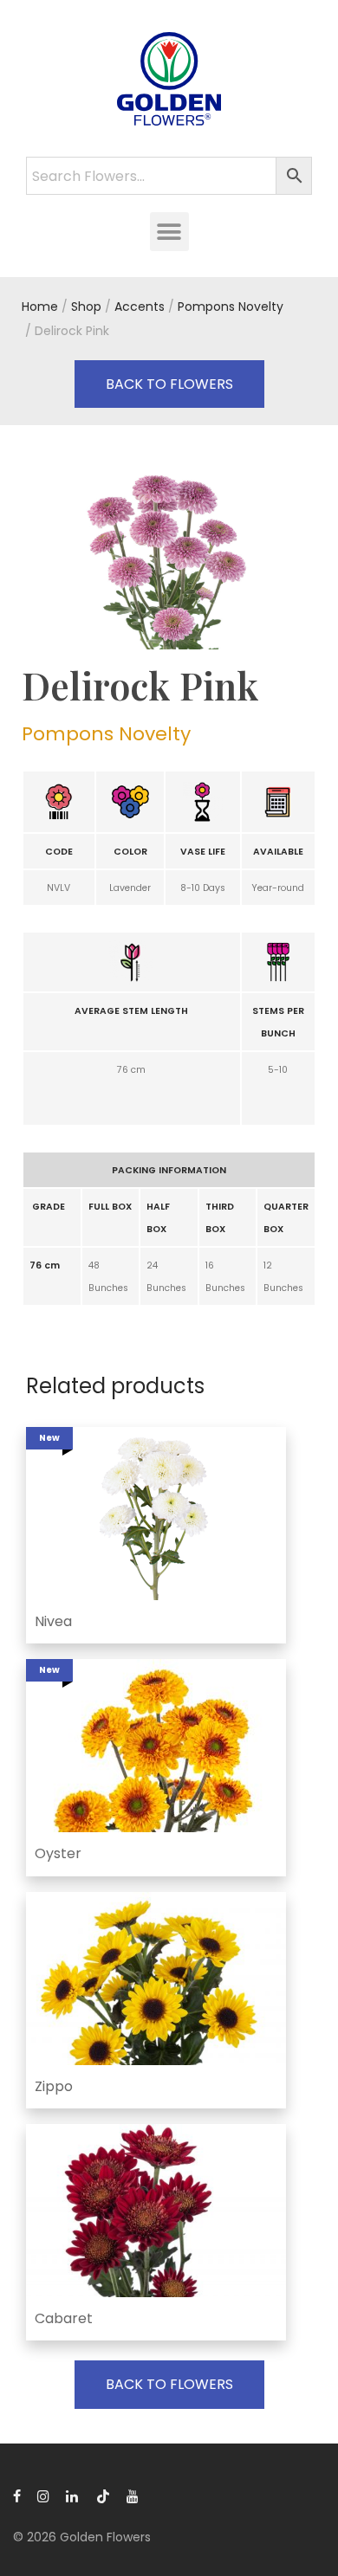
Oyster (58, 1853)
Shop (86, 307)
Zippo (54, 2086)
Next (313, 558)
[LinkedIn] (73, 2495)
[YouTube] (133, 2495)
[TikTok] (103, 2495)
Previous (25, 558)
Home (40, 307)
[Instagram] (43, 2495)
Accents (140, 307)
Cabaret (64, 2318)
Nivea (53, 1621)
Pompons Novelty (231, 307)
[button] (169, 232)
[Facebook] (17, 2495)
